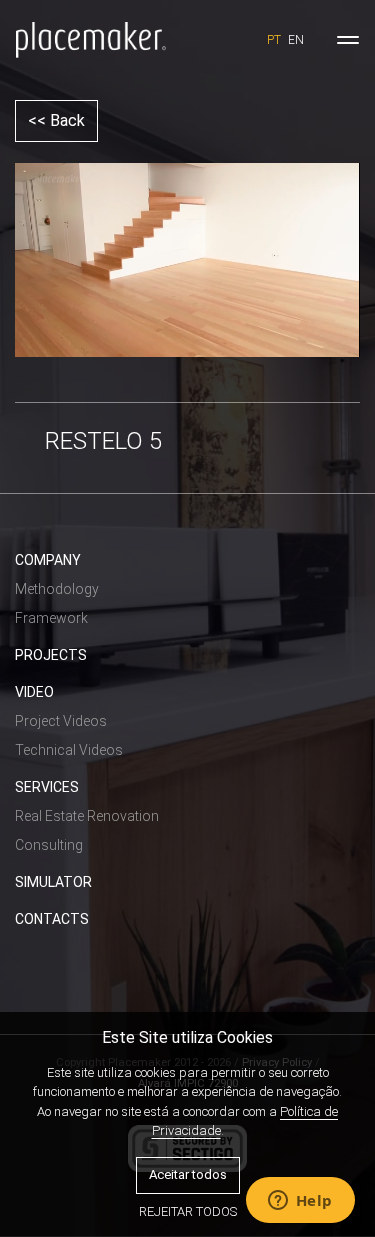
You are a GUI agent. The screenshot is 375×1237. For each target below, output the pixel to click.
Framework (51, 618)
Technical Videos (69, 750)
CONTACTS (52, 919)
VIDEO (34, 692)
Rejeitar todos (188, 1211)
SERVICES (47, 787)
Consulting (49, 845)
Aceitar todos (188, 1174)
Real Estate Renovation (87, 816)
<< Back (56, 120)
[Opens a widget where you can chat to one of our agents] (300, 1202)
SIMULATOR (53, 882)
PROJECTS (51, 655)
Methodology (57, 589)
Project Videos (61, 721)
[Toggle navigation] (348, 40)
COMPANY (48, 560)
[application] (187, 260)
